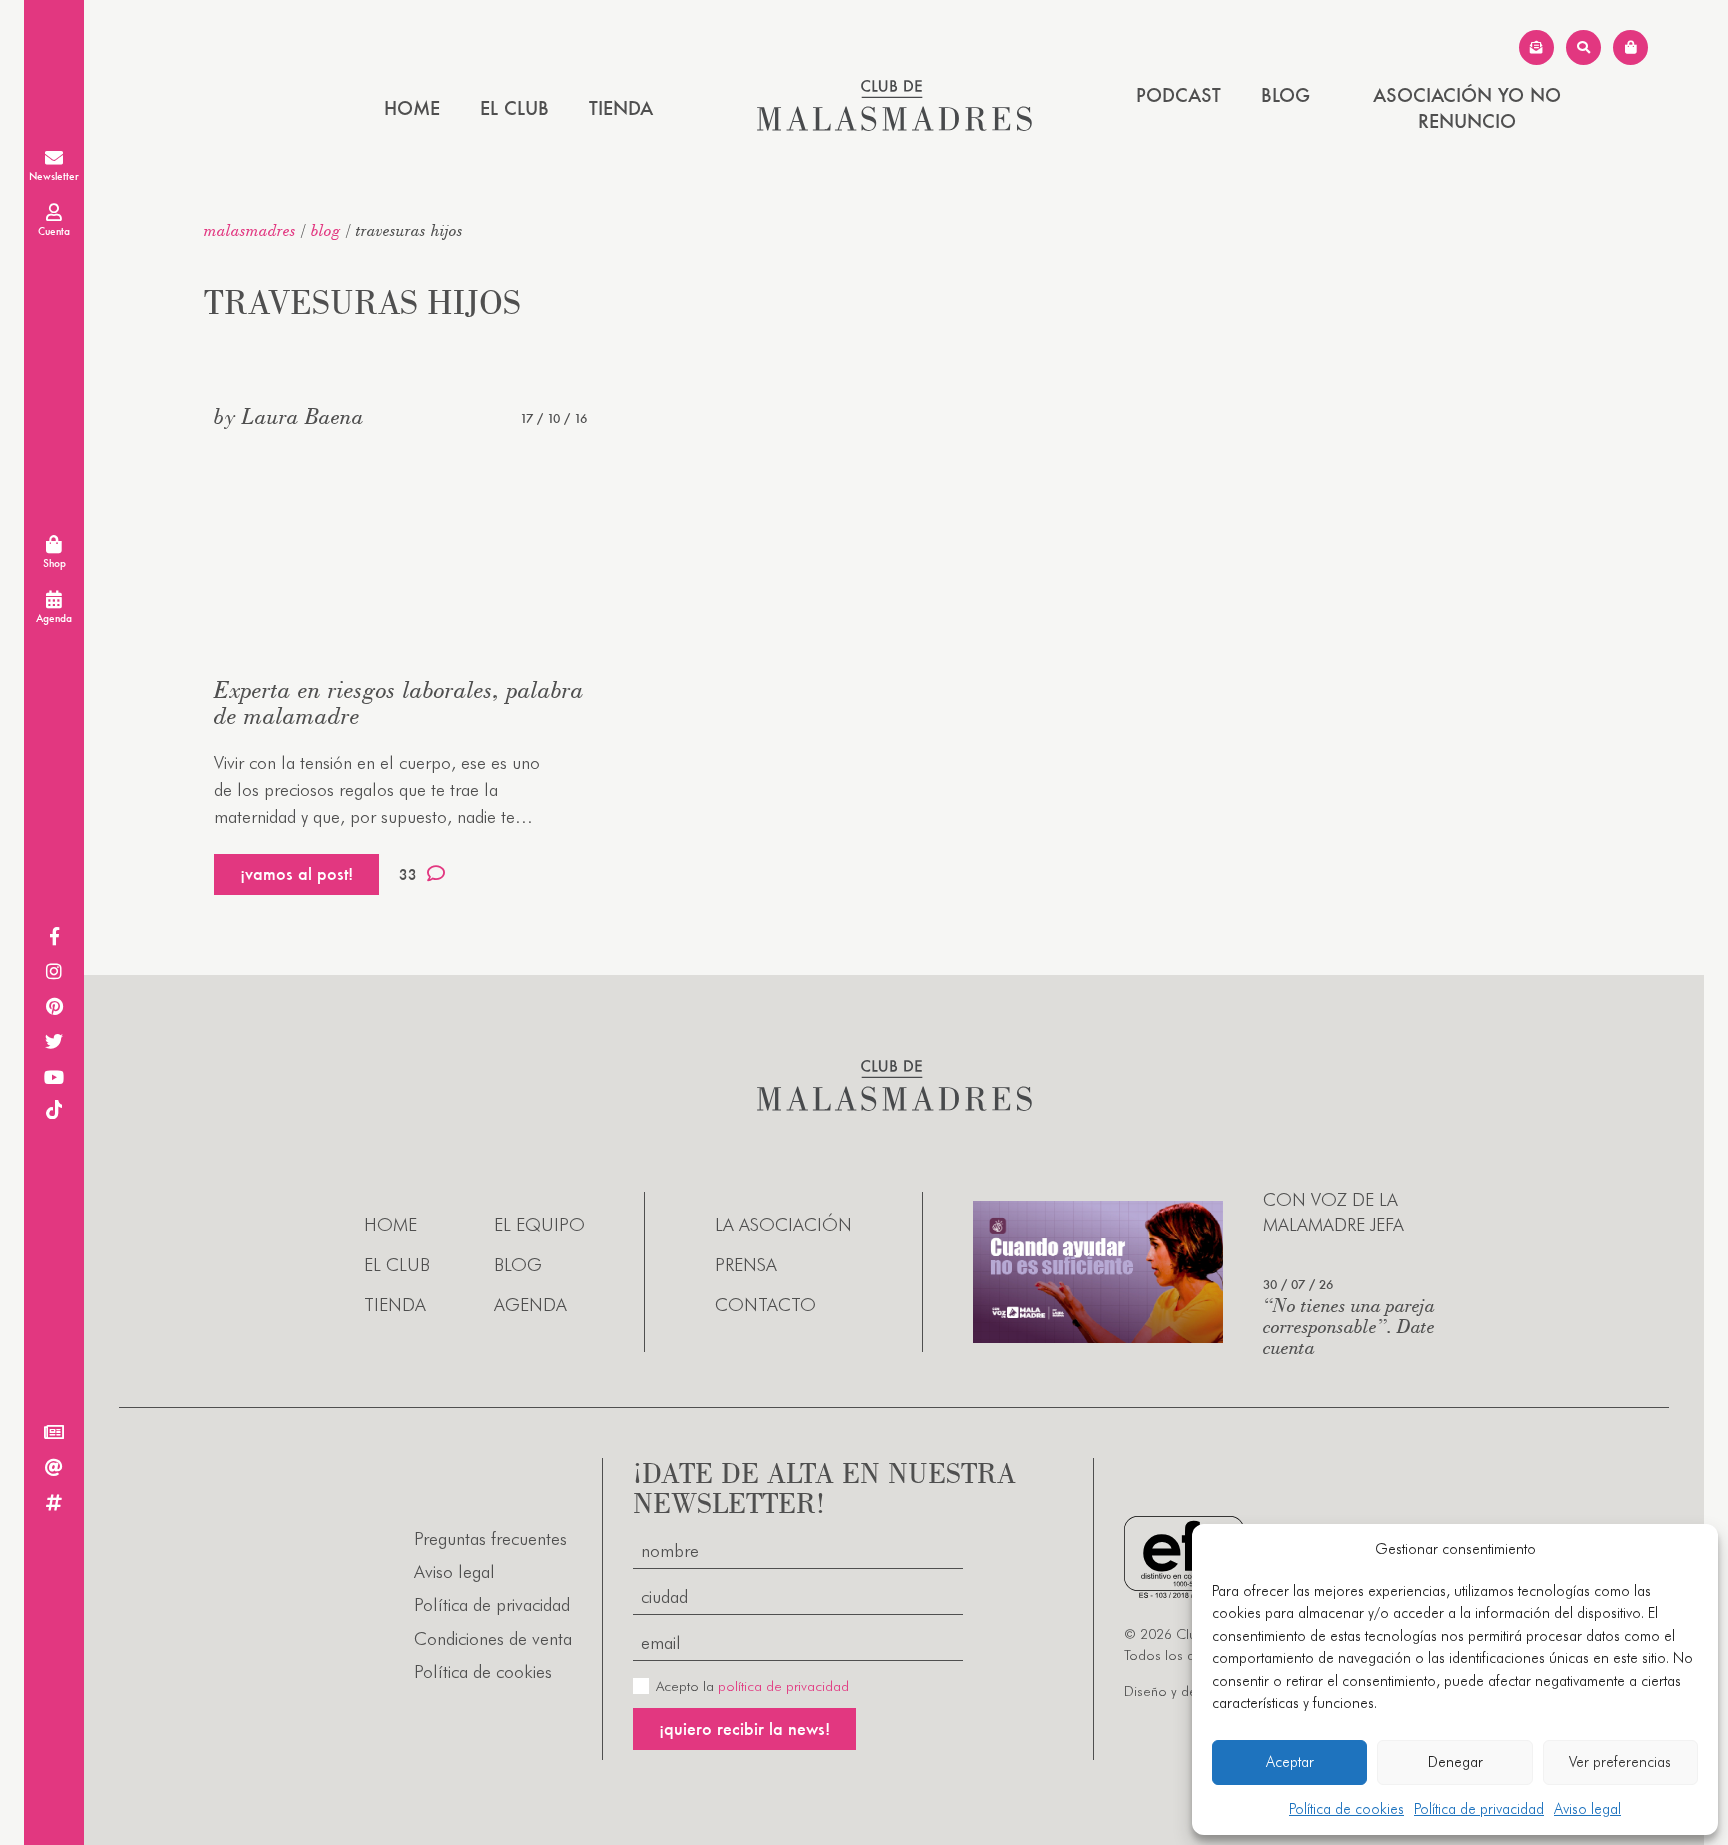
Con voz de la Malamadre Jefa (1333, 1212)
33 (408, 874)
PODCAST (1178, 95)
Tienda (621, 108)
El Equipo (539, 1224)
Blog (1285, 95)
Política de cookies (1346, 1809)
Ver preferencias (1620, 1762)
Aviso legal (1587, 1809)
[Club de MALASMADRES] (894, 124)
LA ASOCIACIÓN (783, 1224)
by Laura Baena (289, 416)
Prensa (746, 1264)
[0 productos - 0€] (1630, 47)
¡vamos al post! (296, 873)
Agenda (530, 1304)
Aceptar (1290, 1762)
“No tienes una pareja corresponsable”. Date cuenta (1349, 1325)
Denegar (1455, 1762)
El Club (514, 108)
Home (412, 108)
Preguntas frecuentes (490, 1538)
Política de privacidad (1479, 1809)
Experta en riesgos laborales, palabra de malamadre (399, 702)
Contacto (765, 1304)
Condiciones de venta (493, 1638)
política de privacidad (783, 1686)
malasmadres (250, 230)
